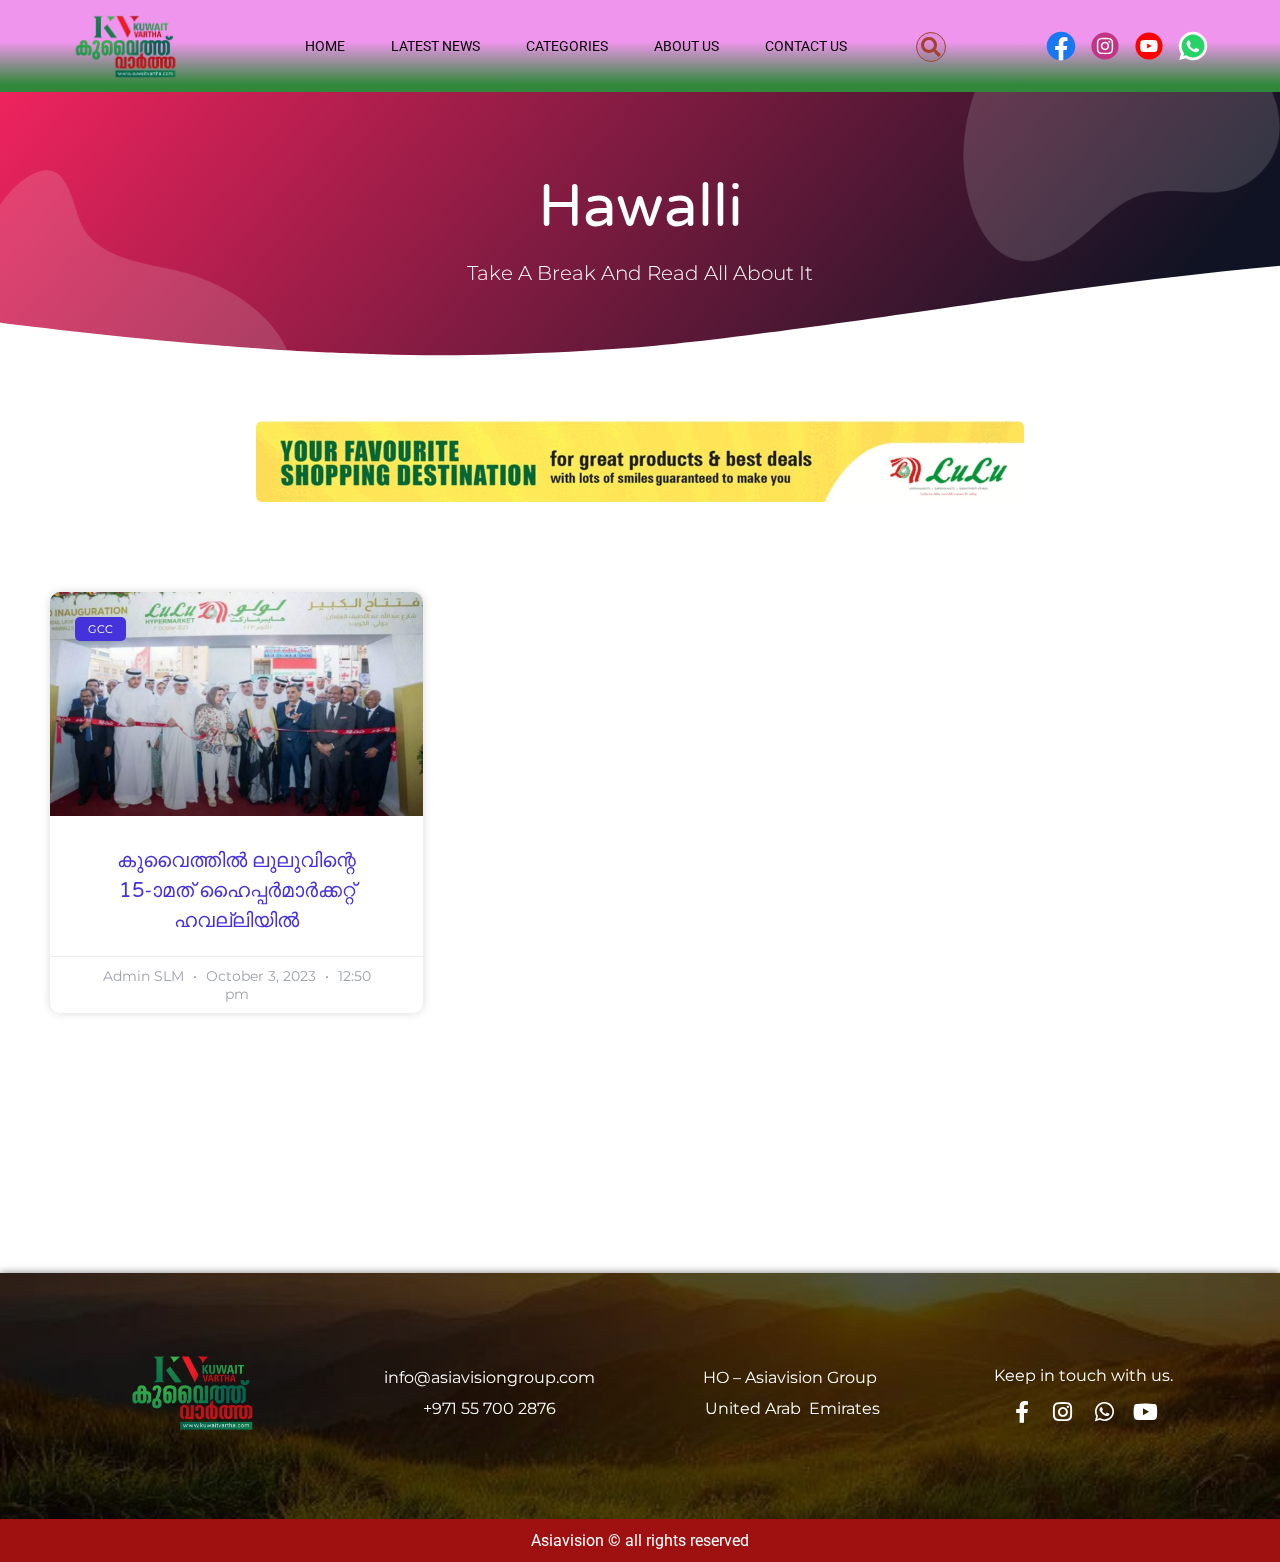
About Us (686, 46)
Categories (567, 46)
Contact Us (806, 46)
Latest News (435, 46)
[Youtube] (1146, 1412)
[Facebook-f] (1021, 1412)
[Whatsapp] (1104, 1412)
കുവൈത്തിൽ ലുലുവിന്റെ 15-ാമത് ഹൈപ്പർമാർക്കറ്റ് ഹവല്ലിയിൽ (236, 891)
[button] (931, 47)
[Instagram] (1063, 1412)
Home (325, 46)
